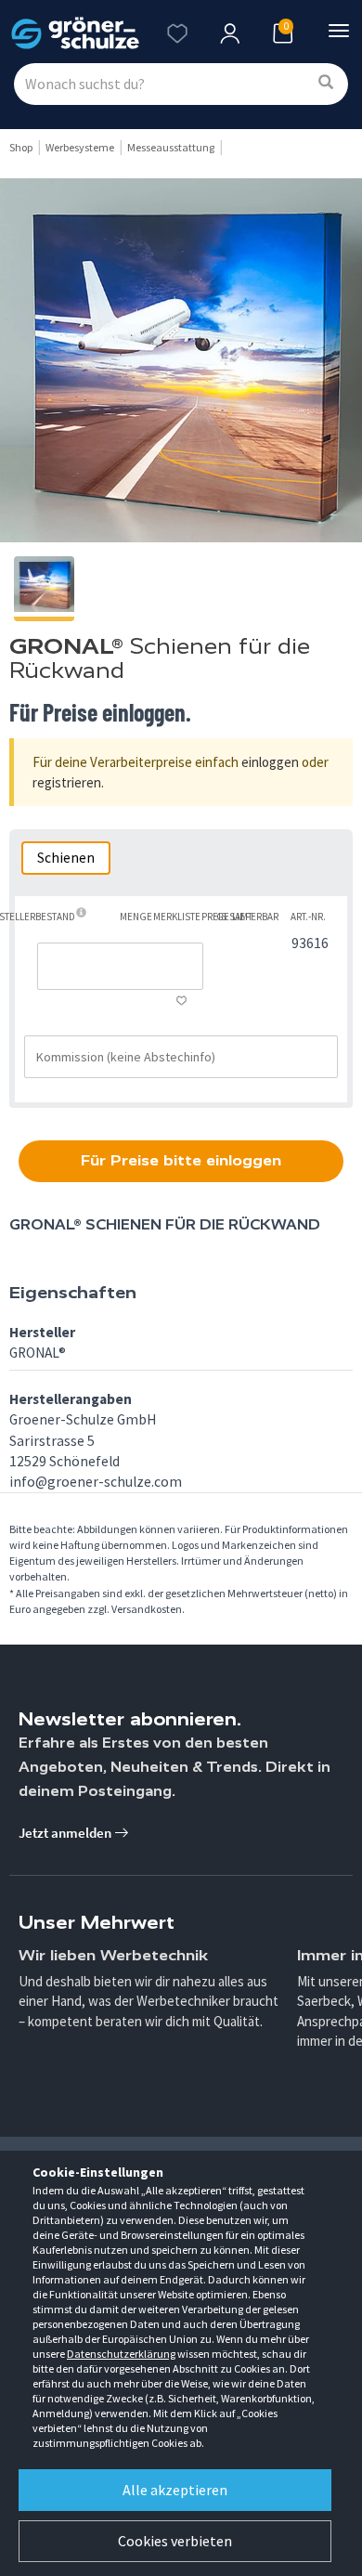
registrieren (67, 782)
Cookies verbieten (175, 2541)
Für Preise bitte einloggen (181, 1160)
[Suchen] (326, 83)
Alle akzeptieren (175, 2490)
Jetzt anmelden (66, 1833)
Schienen (66, 858)
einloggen (270, 762)
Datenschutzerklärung (121, 2354)
